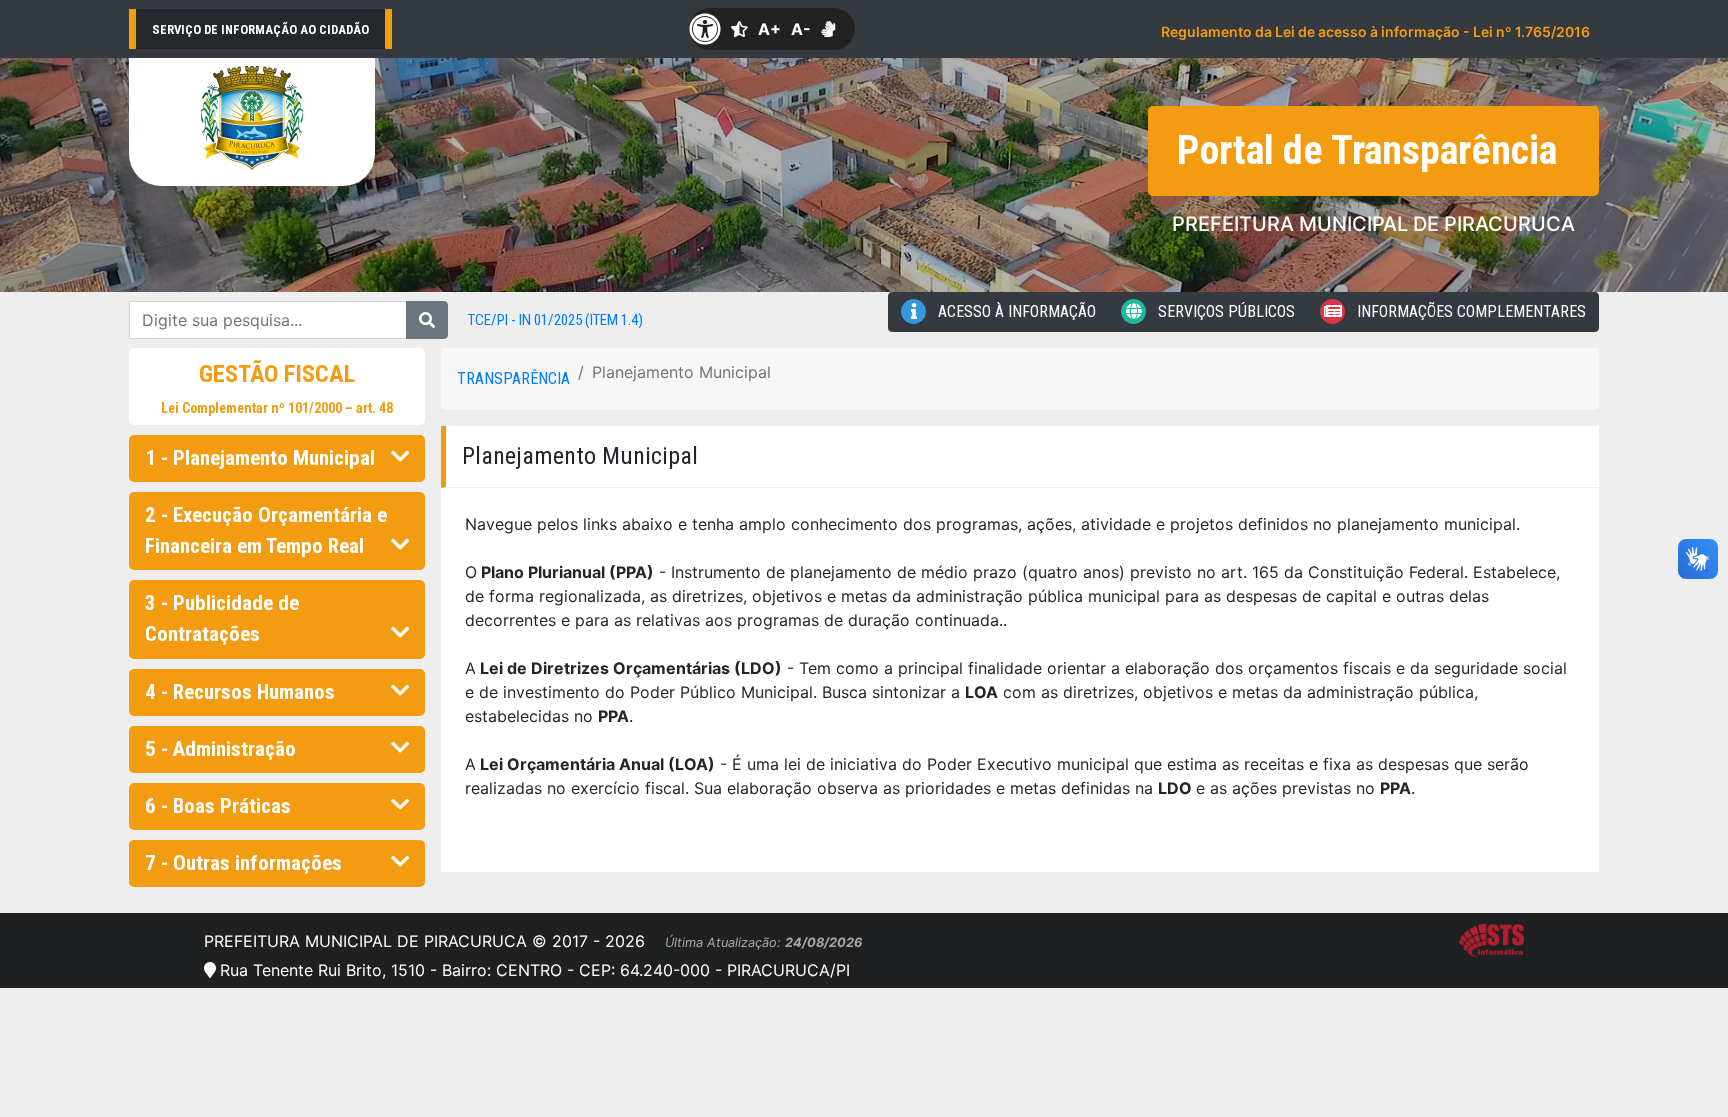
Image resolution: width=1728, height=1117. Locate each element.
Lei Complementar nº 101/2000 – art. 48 (277, 408)
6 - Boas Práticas (218, 806)
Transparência (513, 378)
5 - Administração (220, 749)
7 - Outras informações (243, 863)
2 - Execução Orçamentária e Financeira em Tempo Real (266, 530)
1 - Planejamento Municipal (260, 458)
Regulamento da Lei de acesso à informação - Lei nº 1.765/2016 (1375, 31)
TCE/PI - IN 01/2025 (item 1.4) (555, 320)
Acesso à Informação (1015, 311)
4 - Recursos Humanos (240, 692)
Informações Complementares (1469, 311)
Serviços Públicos (1224, 311)
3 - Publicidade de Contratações (222, 618)
